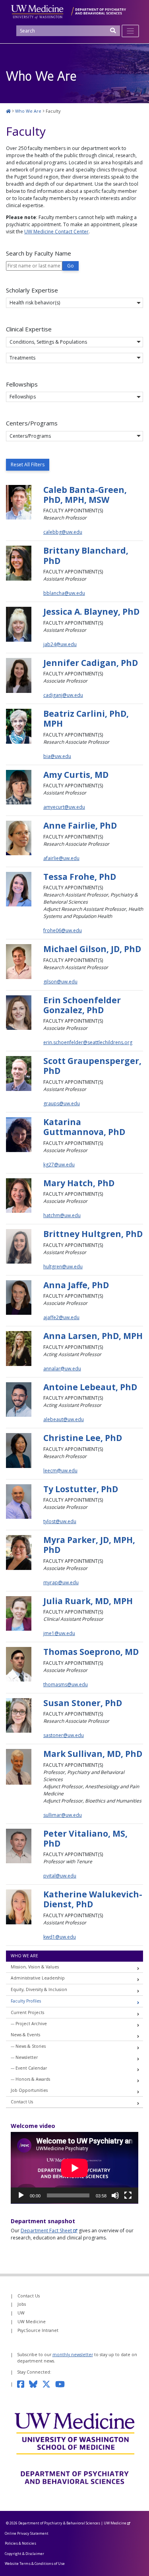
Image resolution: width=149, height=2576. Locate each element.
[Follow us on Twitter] (49, 2384)
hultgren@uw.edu (63, 1267)
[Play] (21, 2195)
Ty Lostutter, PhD (81, 1489)
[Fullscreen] (128, 2195)
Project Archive (31, 2024)
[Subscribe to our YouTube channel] (62, 2384)
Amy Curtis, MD (76, 775)
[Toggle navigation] (131, 31)
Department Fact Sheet (46, 2231)
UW (21, 2313)
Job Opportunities (29, 2090)
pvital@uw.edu (60, 1876)
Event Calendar (31, 2068)
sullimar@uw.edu (63, 1815)
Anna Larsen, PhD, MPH (93, 1336)
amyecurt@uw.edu (64, 807)
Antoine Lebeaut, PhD (90, 1387)
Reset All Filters (28, 465)
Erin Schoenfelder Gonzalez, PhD (82, 1005)
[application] (74, 2168)
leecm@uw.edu (60, 1471)
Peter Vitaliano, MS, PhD (85, 1838)
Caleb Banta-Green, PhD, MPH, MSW (85, 495)
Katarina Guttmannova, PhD (84, 1127)
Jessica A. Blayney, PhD (91, 612)
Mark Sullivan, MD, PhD (93, 1754)
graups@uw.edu (62, 1103)
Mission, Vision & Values (35, 1967)
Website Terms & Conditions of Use (35, 2563)
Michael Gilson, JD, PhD (92, 949)
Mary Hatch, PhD (79, 1183)
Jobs (22, 2304)
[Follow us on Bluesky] (36, 2384)
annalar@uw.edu (62, 1369)
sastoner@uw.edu (64, 1735)
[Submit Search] (113, 33)
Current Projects (27, 2012)
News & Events (25, 2035)
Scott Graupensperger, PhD (92, 1066)
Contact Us (22, 2102)
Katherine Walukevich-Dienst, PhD (93, 1899)
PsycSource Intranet (38, 2330)
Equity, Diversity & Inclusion (39, 1989)
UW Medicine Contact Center (56, 232)
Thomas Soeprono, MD (91, 1652)
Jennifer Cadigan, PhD (91, 663)
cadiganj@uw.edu (63, 695)
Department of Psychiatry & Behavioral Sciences (59, 2523)
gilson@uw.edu (60, 982)
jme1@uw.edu (59, 1633)
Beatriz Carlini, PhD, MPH (86, 719)
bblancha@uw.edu (64, 593)
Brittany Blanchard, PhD (86, 555)
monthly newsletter (73, 2355)
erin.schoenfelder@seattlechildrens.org (88, 1042)
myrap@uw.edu (61, 1582)
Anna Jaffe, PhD (76, 1285)
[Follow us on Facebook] (23, 2384)
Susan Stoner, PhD (83, 1703)
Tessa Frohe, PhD (80, 877)
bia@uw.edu (57, 756)
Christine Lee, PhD (83, 1438)
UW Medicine (32, 2322)
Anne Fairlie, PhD (80, 825)
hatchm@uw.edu (62, 1215)
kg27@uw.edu (59, 1165)
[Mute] (115, 2195)
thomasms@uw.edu (66, 1684)
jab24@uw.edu (60, 644)
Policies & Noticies (20, 2543)
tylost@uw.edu (60, 1521)
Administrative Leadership (38, 1978)
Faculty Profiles (26, 2001)
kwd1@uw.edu (60, 1937)
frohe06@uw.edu (63, 930)
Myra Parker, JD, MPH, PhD (89, 1545)
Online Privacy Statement (27, 2533)
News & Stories (31, 2046)
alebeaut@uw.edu (64, 1419)
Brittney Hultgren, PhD (93, 1234)
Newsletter (27, 2057)
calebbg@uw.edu (63, 532)
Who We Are (24, 1956)
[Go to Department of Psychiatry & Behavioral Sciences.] (8, 111)
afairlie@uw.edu (61, 858)
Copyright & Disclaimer (24, 2554)
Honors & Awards (33, 2079)
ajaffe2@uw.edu (61, 1317)
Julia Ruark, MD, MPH (88, 1601)
